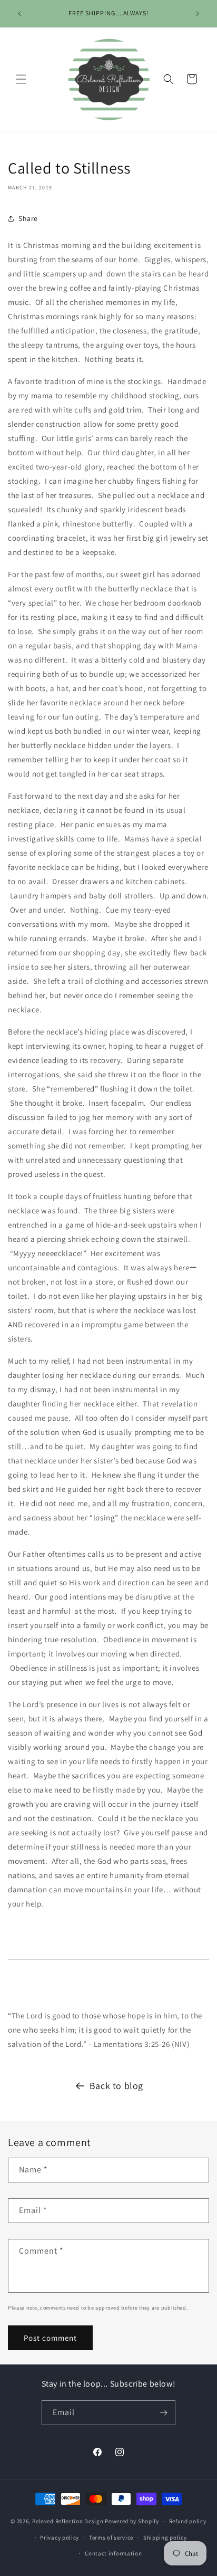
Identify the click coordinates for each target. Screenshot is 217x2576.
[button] (21, 79)
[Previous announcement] (19, 14)
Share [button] (28, 218)
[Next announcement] (198, 14)
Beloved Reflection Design (68, 2521)
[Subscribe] (163, 2413)
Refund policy (188, 2521)
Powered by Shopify (132, 2521)
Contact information (113, 2553)
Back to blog (116, 2086)
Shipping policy (165, 2537)
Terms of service (111, 2537)
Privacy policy (60, 2537)
